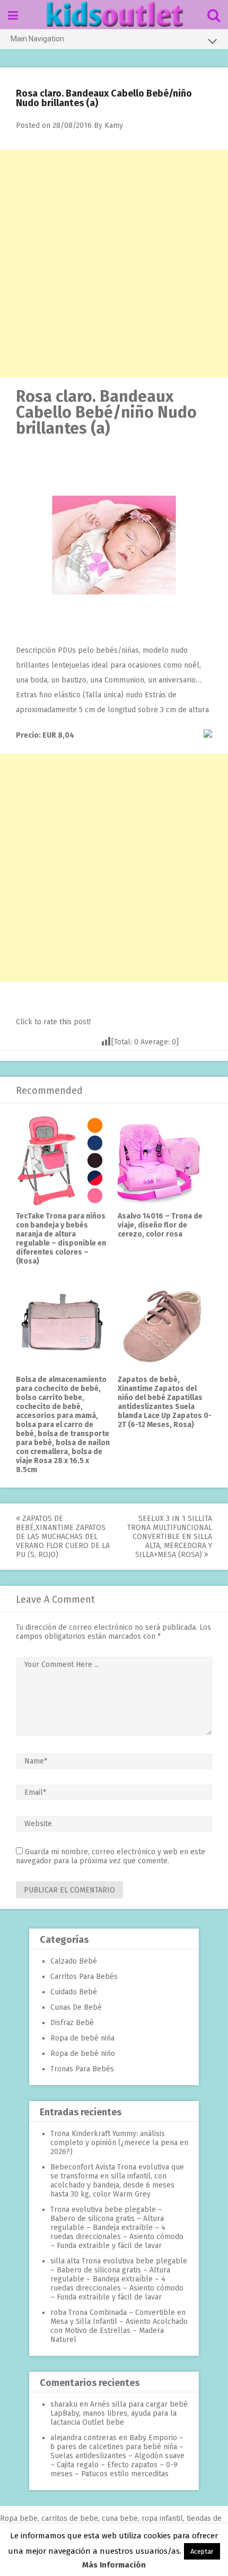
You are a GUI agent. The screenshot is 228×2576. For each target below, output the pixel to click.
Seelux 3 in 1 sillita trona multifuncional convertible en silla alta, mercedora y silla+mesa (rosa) (170, 1537)
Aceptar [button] (202, 2551)
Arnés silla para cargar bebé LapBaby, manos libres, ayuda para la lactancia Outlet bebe (119, 2413)
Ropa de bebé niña (82, 2038)
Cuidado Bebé (74, 1992)
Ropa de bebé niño (83, 2054)
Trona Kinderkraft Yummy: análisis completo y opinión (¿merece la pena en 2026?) (119, 2143)
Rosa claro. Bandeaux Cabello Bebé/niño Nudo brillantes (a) (106, 412)
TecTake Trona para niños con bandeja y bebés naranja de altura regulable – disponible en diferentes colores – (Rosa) (61, 1239)
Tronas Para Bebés (82, 2069)
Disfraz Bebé (72, 2023)
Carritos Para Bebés (84, 1977)
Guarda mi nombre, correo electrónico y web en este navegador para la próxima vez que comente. (111, 1856)
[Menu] (13, 16)
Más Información (114, 2565)
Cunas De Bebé (76, 2007)
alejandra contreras (84, 2438)
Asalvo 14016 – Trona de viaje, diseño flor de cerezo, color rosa (160, 1225)
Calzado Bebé (74, 1961)
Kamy (114, 126)
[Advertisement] (114, 264)
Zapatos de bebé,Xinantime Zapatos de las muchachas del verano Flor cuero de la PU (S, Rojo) (63, 1537)
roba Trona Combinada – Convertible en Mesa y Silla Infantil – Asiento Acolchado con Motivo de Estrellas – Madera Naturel (119, 2326)
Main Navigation (37, 39)
